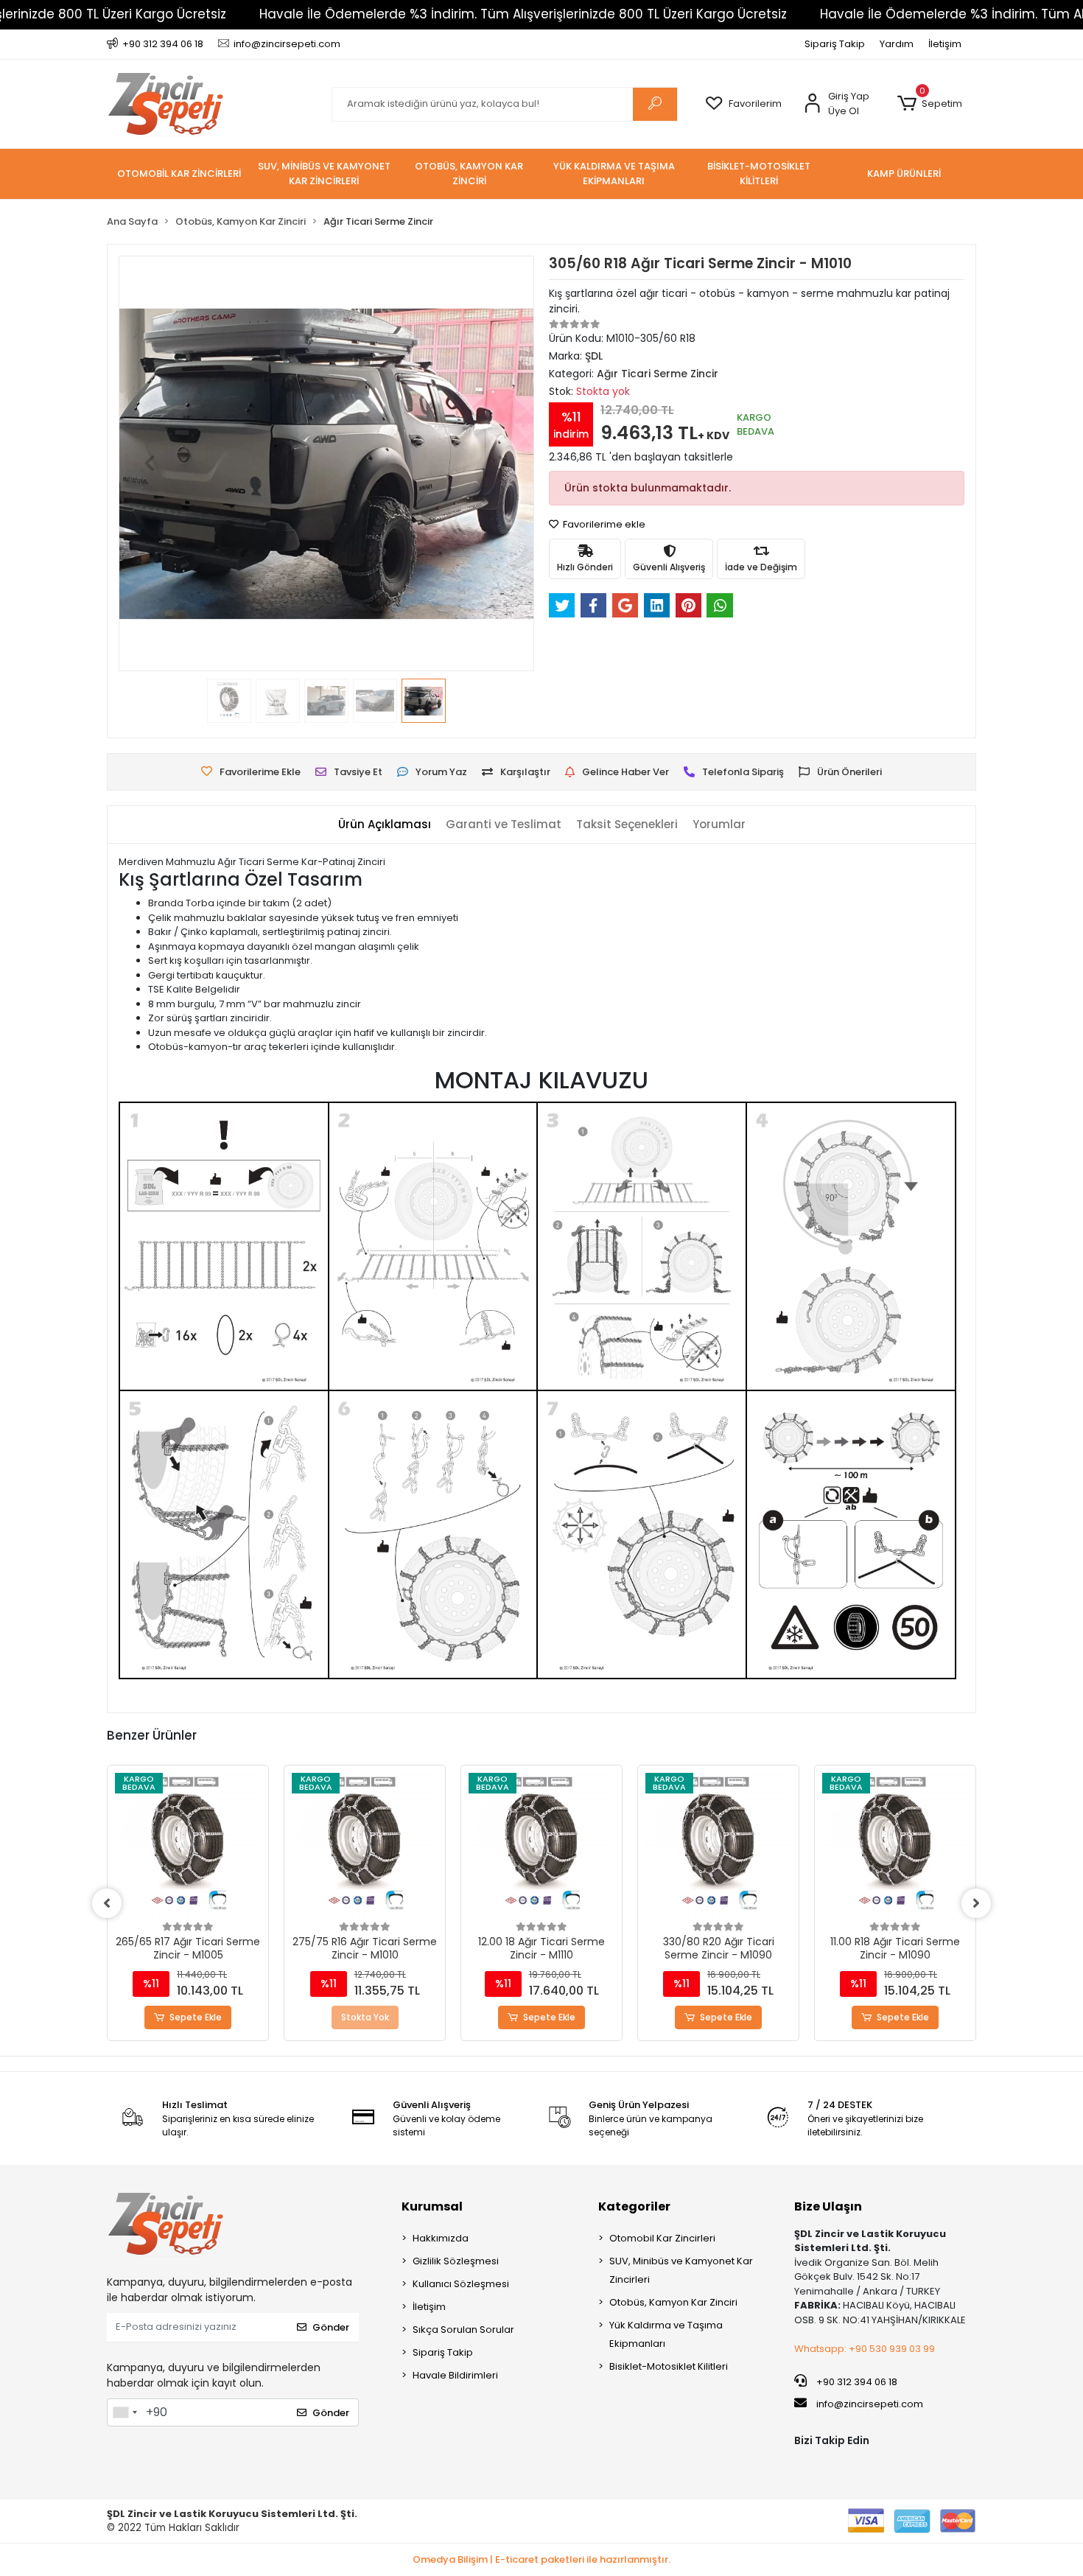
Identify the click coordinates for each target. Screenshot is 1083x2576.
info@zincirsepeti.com (869, 2404)
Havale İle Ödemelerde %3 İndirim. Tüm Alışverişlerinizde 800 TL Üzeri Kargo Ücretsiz (523, 14)
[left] (107, 1903)
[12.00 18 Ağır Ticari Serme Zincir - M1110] (541, 1846)
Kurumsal (432, 2206)
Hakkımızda (441, 2238)
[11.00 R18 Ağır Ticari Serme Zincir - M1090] (895, 1846)
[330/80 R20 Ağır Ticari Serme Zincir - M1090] (718, 1846)
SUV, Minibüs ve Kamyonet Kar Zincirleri (681, 2270)
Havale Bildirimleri (455, 2375)
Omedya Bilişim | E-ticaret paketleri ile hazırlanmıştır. (541, 2559)
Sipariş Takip (835, 44)
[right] (976, 1903)
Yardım (897, 44)
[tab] (385, 825)
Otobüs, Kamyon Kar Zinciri (673, 2302)
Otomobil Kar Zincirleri (662, 2238)
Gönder (331, 2327)
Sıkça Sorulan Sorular (463, 2330)
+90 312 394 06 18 (856, 2382)
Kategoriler (634, 2206)
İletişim (945, 44)
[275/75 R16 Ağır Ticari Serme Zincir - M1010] (365, 1846)
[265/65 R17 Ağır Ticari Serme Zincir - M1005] (188, 1846)
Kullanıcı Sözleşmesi (461, 2284)
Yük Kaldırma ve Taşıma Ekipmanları (666, 2334)
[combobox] (125, 2412)
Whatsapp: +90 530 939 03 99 (865, 2349)
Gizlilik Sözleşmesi (456, 2261)
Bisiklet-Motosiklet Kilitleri (669, 2366)
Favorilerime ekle (603, 524)
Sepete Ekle (196, 2017)
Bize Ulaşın (828, 2206)
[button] (929, 104)
